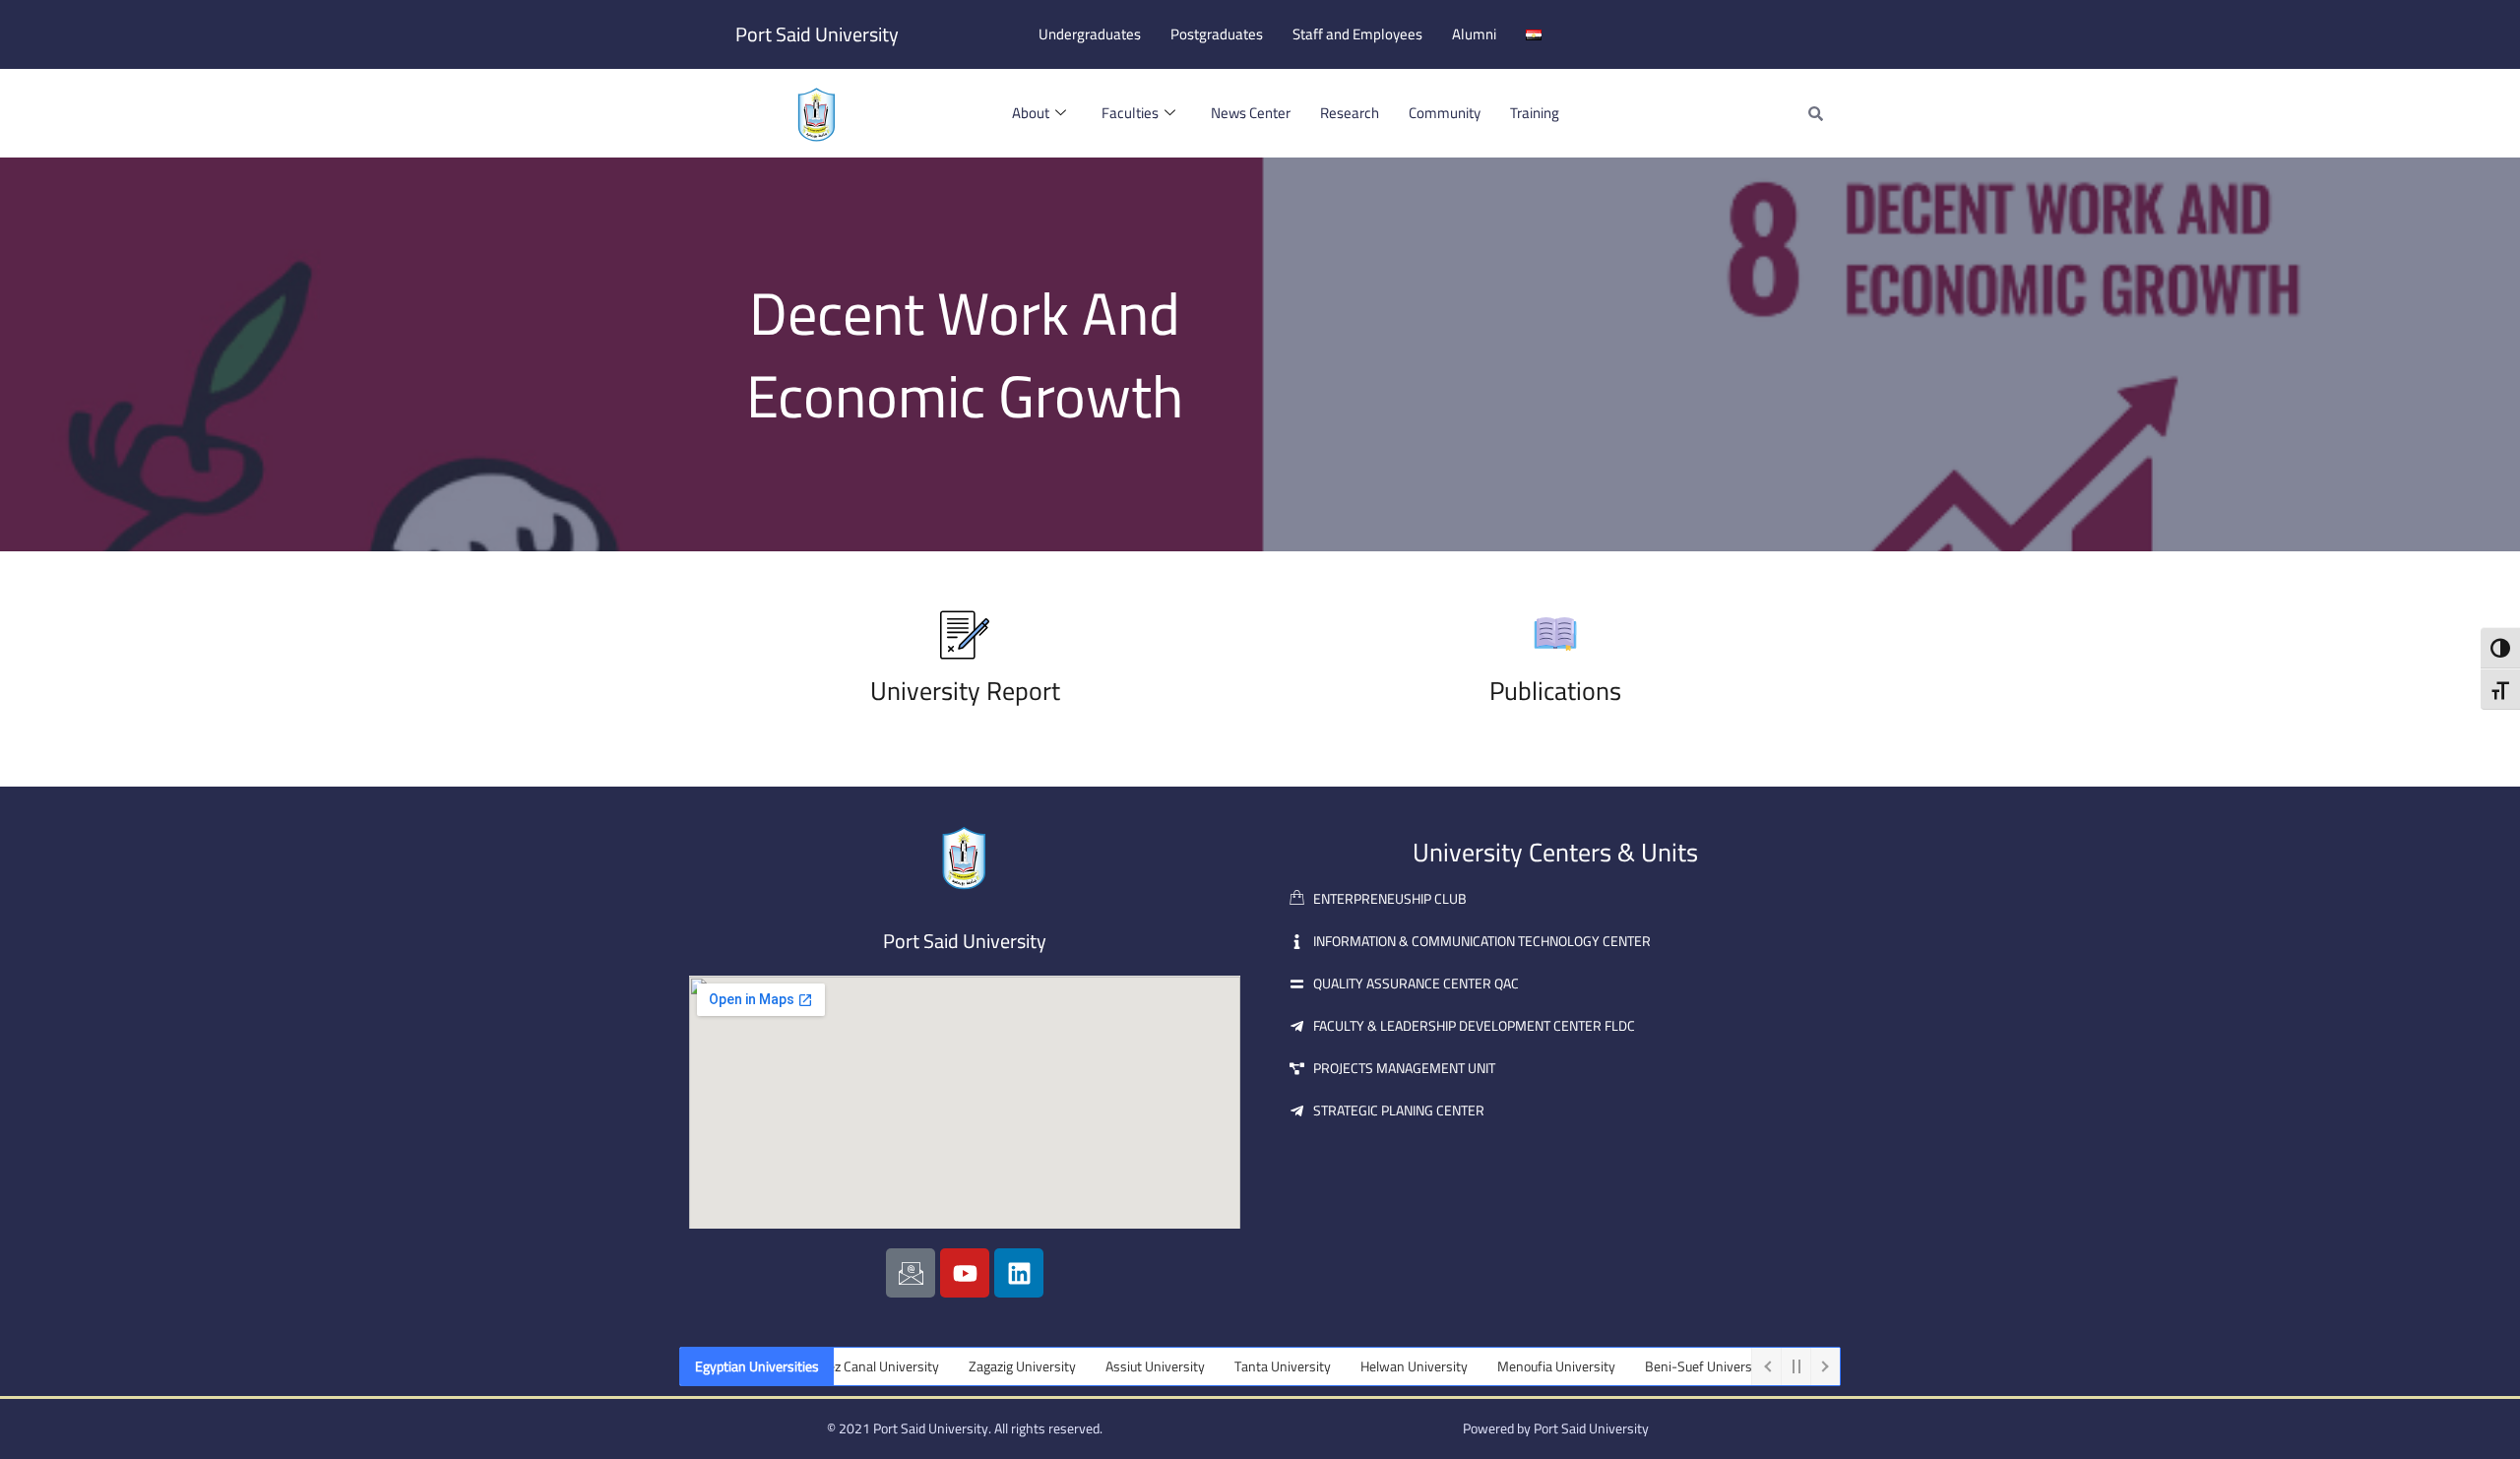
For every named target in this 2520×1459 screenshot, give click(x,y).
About (1031, 113)
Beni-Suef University (1670, 1366)
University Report (965, 691)
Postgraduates (1217, 34)
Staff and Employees (1357, 34)
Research (1350, 113)
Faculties (1130, 113)
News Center (1251, 113)
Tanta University (1247, 1366)
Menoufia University (1521, 1366)
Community (1445, 113)
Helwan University (1379, 1366)
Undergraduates (1090, 34)
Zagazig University (987, 1366)
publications (1555, 691)
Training (1535, 113)
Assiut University (1120, 1366)
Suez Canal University (841, 1366)
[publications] (1555, 635)
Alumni (1474, 34)
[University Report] (965, 635)
